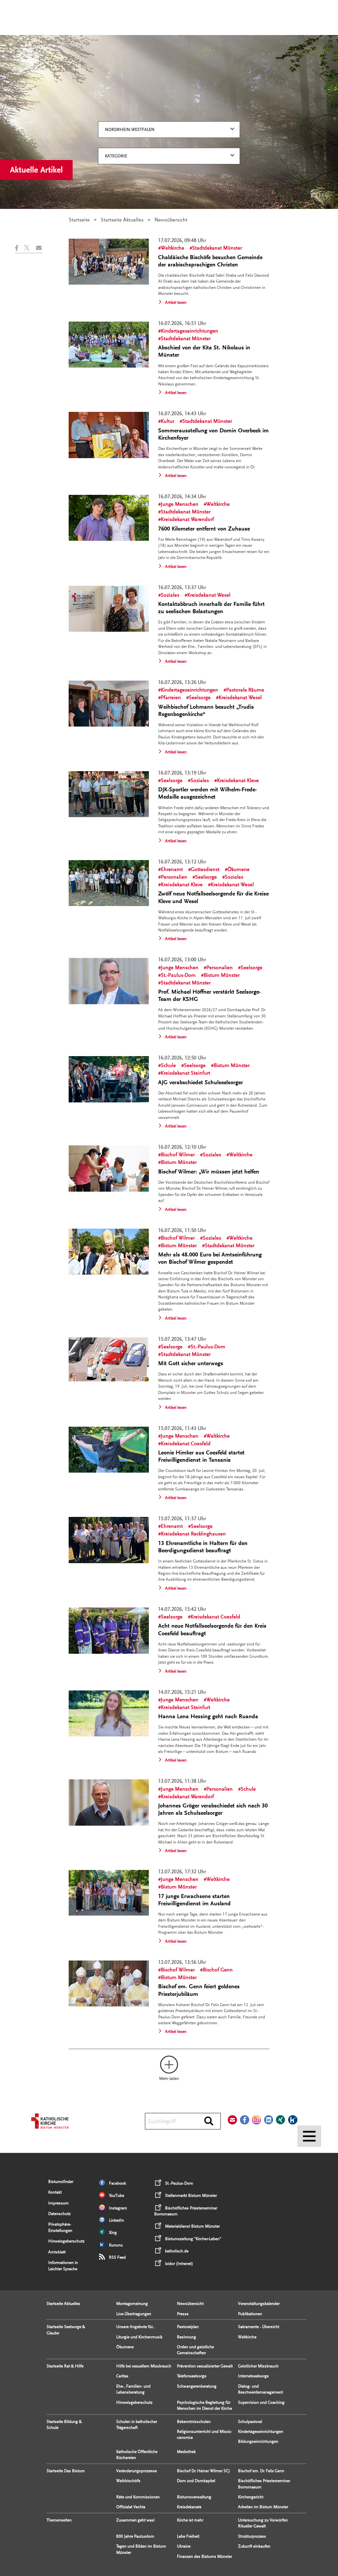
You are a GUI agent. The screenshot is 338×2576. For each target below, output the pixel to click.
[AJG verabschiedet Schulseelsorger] (109, 1079)
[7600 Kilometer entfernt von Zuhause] (109, 518)
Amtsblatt (57, 2252)
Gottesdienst (205, 869)
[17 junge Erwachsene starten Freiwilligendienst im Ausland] (109, 1893)
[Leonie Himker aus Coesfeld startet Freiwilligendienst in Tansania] (109, 1450)
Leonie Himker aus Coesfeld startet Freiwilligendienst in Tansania (201, 1456)
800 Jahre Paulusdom (135, 2536)
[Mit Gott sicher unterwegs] (109, 1360)
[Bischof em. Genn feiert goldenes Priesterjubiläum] (109, 1983)
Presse (183, 2314)
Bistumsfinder (61, 2182)
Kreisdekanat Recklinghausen (193, 1534)
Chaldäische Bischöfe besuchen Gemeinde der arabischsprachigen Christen (210, 261)
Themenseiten (59, 2520)
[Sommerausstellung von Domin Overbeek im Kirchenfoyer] (109, 435)
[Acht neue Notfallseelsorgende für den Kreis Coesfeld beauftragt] (109, 1631)
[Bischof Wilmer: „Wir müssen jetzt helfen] (109, 1168)
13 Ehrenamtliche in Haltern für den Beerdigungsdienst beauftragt (203, 1547)
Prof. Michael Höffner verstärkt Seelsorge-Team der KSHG (209, 995)
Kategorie (116, 156)
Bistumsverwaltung (194, 2497)
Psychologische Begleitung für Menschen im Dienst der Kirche (204, 2405)
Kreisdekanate (189, 2507)
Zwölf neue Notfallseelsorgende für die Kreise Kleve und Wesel (213, 897)
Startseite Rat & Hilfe (65, 2366)
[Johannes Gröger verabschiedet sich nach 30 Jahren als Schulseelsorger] (109, 1802)
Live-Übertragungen (134, 2314)
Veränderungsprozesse (136, 2471)
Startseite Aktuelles (122, 220)
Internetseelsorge (253, 2376)
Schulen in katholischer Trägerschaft (137, 2425)
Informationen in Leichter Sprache (63, 2266)
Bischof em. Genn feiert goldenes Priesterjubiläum (199, 1990)
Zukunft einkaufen (254, 2546)
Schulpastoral (250, 2422)
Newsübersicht (190, 2304)
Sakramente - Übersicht (259, 2327)
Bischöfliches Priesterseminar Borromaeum (264, 2484)
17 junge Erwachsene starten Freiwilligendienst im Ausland (194, 1900)
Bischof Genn (218, 1970)
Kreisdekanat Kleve (238, 780)
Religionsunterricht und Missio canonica (204, 2435)
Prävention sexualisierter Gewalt (205, 2366)
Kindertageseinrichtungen (189, 331)
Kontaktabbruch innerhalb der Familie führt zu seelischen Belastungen (211, 608)
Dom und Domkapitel (196, 2481)
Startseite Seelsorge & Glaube (66, 2330)
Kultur (168, 421)
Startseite (79, 220)
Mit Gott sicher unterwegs (191, 1363)
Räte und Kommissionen (138, 2497)
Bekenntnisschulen (194, 2422)
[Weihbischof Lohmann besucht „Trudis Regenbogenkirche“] (109, 704)
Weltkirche (172, 248)
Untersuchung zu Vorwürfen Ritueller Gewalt (263, 2523)
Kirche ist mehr (190, 2520)
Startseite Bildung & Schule (64, 2425)
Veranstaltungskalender (259, 2304)
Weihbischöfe (128, 2481)
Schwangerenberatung (197, 2386)
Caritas (122, 2376)
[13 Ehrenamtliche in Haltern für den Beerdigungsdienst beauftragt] (109, 1540)
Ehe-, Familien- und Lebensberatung (133, 2389)
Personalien (174, 877)
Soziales (170, 595)
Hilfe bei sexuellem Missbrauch (144, 2366)
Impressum (58, 2203)
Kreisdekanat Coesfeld (186, 1444)
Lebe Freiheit (188, 2536)
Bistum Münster (222, 975)
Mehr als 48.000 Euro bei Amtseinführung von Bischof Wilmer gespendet (210, 1258)
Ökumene (238, 869)
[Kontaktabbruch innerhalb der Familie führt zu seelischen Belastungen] (109, 609)
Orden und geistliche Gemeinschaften (195, 2350)
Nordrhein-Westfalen (130, 130)
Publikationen (250, 2314)
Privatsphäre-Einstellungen (60, 2227)
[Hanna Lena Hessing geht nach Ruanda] (109, 1713)
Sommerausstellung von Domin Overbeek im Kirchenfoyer (213, 434)
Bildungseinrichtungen (258, 2441)
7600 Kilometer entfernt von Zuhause (204, 529)
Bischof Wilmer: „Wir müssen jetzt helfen (209, 1172)
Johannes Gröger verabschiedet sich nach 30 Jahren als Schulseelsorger (213, 1809)
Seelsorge (200, 697)
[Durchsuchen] (209, 2121)
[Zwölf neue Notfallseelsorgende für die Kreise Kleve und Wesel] (109, 883)
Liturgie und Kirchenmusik (139, 2337)
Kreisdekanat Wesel (209, 595)
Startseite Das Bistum (66, 2471)
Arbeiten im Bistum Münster (263, 2507)
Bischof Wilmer (178, 1155)
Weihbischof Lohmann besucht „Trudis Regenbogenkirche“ (206, 711)
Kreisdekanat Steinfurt (186, 1073)
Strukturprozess (252, 2536)
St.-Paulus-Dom (178, 975)
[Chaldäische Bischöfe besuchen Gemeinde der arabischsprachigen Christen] (109, 262)
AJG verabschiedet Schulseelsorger (201, 1082)
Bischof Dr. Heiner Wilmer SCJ (203, 2471)
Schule (168, 1065)
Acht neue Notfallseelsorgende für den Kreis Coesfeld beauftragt (212, 1629)
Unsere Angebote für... (136, 2327)
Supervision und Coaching (261, 2402)
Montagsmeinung (132, 2304)
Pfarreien (171, 697)
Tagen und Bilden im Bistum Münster (141, 2549)
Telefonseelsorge (192, 2376)
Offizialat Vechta (131, 2507)
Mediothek (186, 2452)
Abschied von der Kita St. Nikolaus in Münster (204, 351)
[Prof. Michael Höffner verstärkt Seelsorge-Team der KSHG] (109, 981)
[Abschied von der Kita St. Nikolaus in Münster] (109, 345)
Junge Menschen (180, 504)
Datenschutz (59, 2214)
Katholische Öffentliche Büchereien (137, 2455)
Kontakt (55, 2192)
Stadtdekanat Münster (217, 248)
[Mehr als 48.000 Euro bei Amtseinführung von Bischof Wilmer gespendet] (109, 1252)
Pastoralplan (188, 2327)
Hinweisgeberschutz (66, 2241)
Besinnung (186, 2337)
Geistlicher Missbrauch (258, 2366)
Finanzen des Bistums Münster (204, 2556)
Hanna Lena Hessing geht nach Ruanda (208, 1716)
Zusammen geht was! (135, 2520)
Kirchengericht (251, 2497)
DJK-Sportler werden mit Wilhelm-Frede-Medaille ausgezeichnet (207, 793)
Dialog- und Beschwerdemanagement (260, 2389)
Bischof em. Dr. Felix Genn (261, 2471)
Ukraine (184, 2546)
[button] (19, 248)
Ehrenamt (172, 869)
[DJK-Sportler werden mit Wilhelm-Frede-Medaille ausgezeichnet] (109, 794)
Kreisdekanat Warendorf (187, 519)
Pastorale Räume (245, 690)
